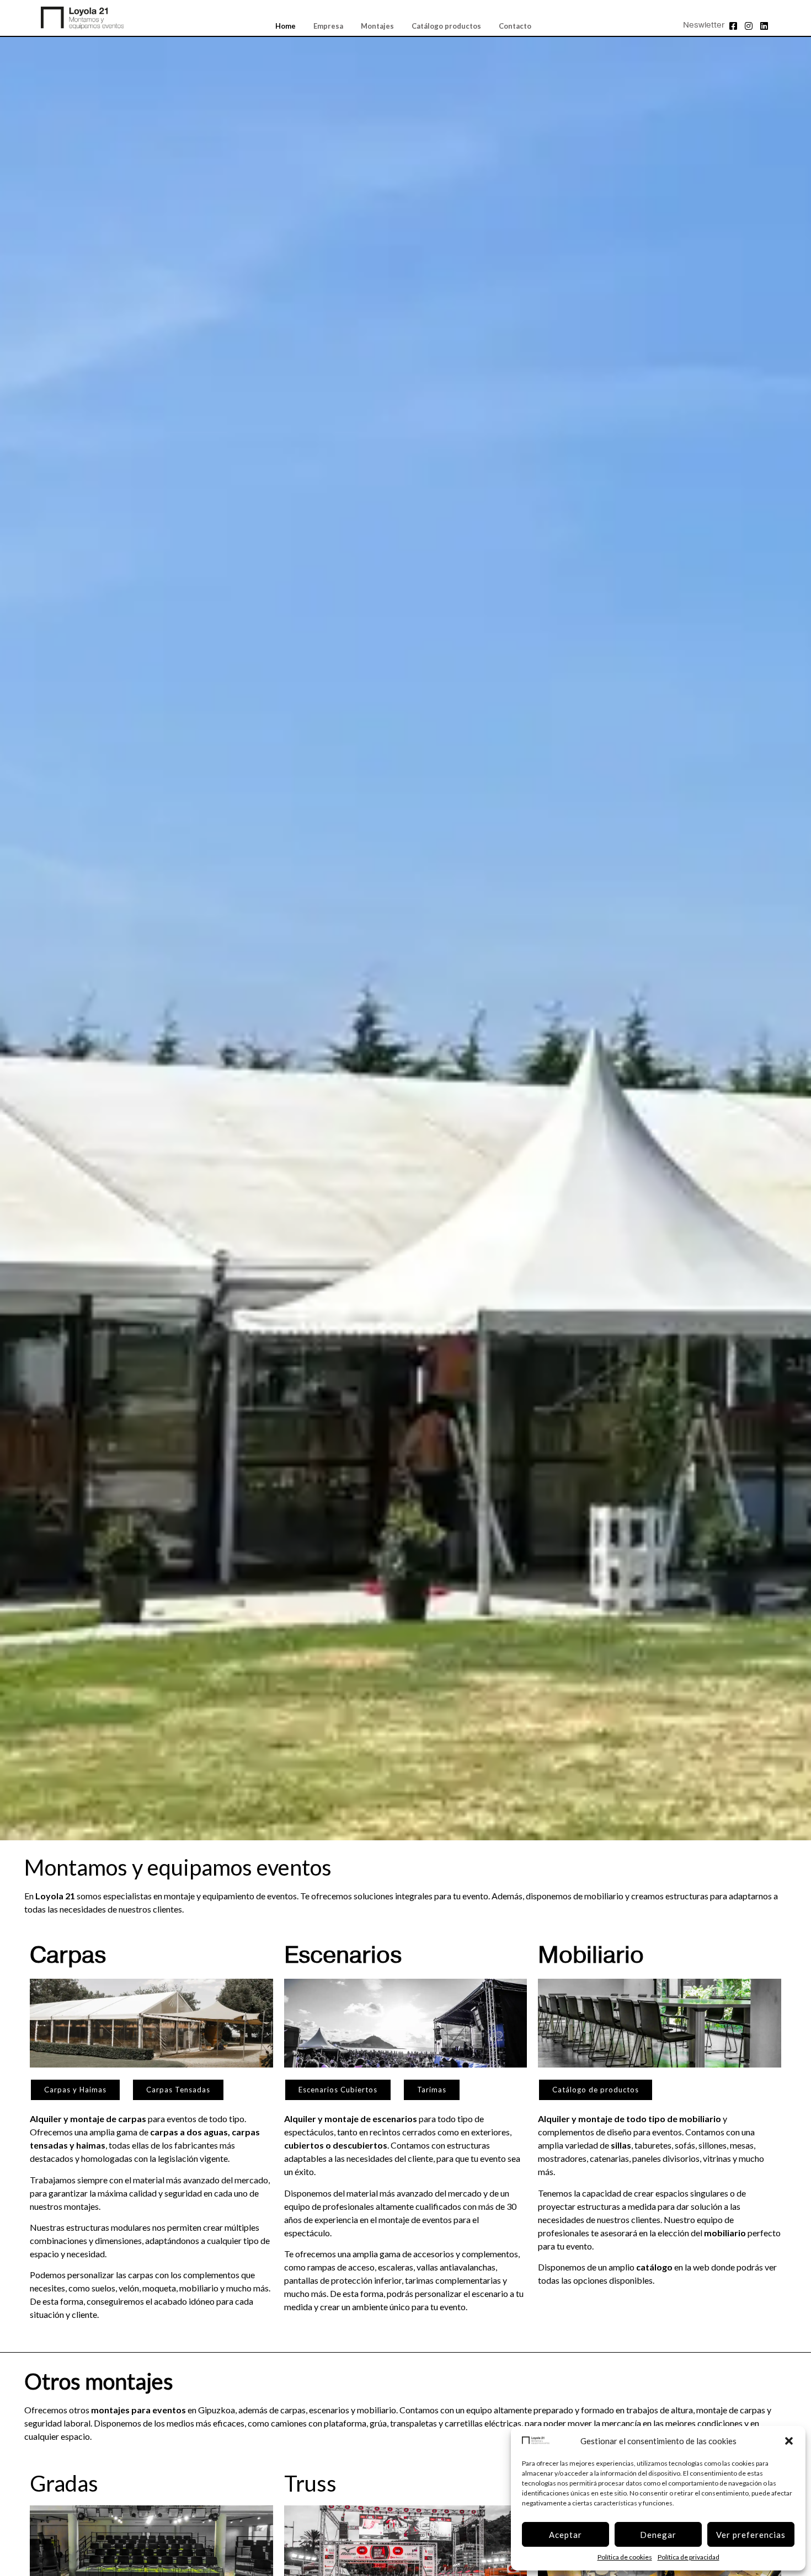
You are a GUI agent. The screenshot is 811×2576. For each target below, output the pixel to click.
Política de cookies (625, 2557)
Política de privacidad (689, 2557)
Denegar (658, 2535)
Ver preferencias (751, 2535)
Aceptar (565, 2535)
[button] (789, 2441)
